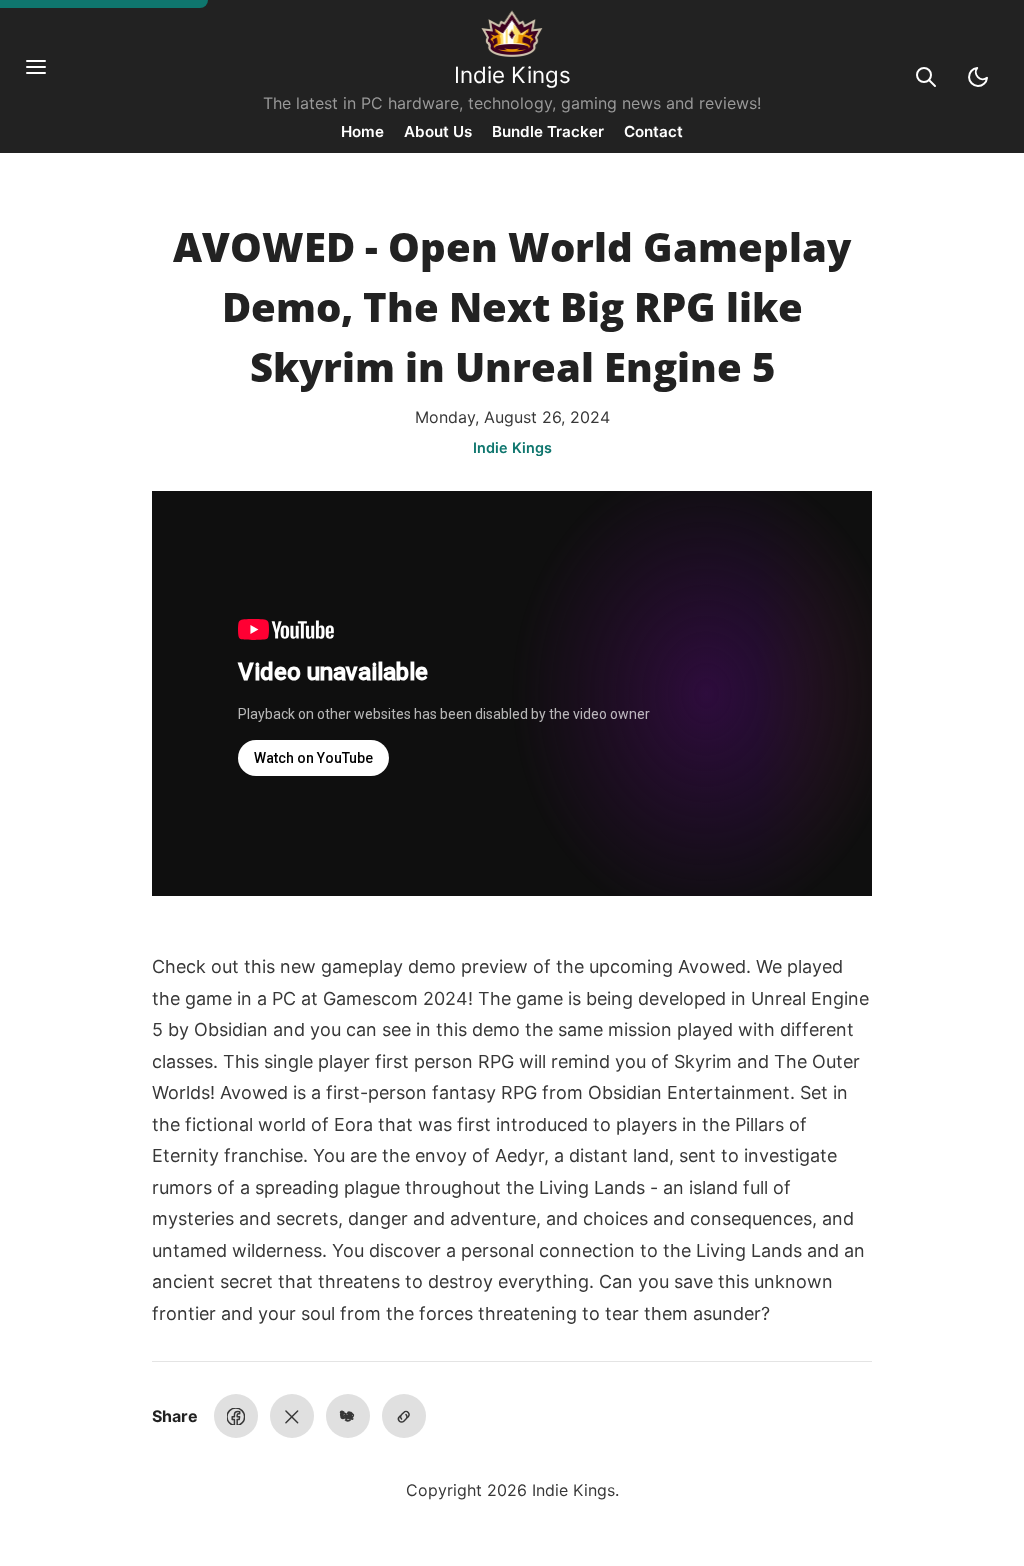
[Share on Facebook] (236, 1416)
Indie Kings (512, 74)
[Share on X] (292, 1416)
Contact (653, 131)
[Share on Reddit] (348, 1416)
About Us (438, 131)
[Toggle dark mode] (978, 77)
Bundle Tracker (548, 131)
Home (362, 131)
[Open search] (926, 77)
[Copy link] (404, 1416)
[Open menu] (46, 77)
